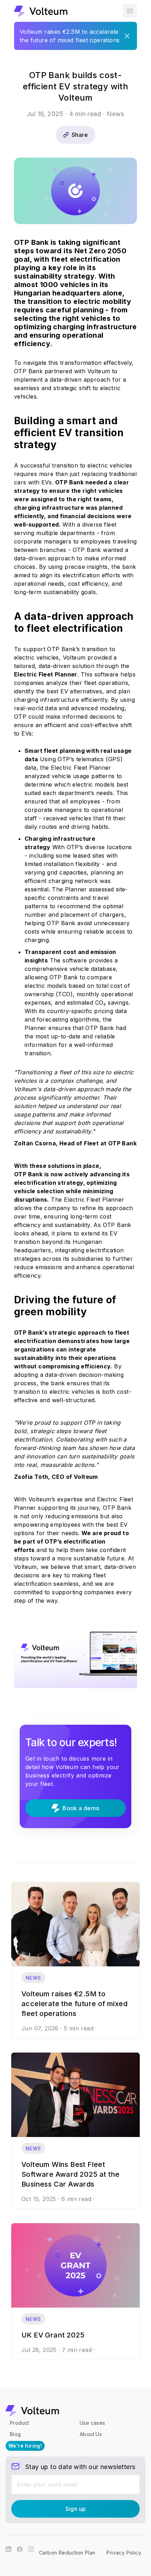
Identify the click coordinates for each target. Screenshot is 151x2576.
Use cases (93, 2423)
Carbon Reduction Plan (67, 2553)
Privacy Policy (124, 2553)
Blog (15, 2434)
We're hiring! (25, 2446)
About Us (91, 2434)
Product (19, 2423)
